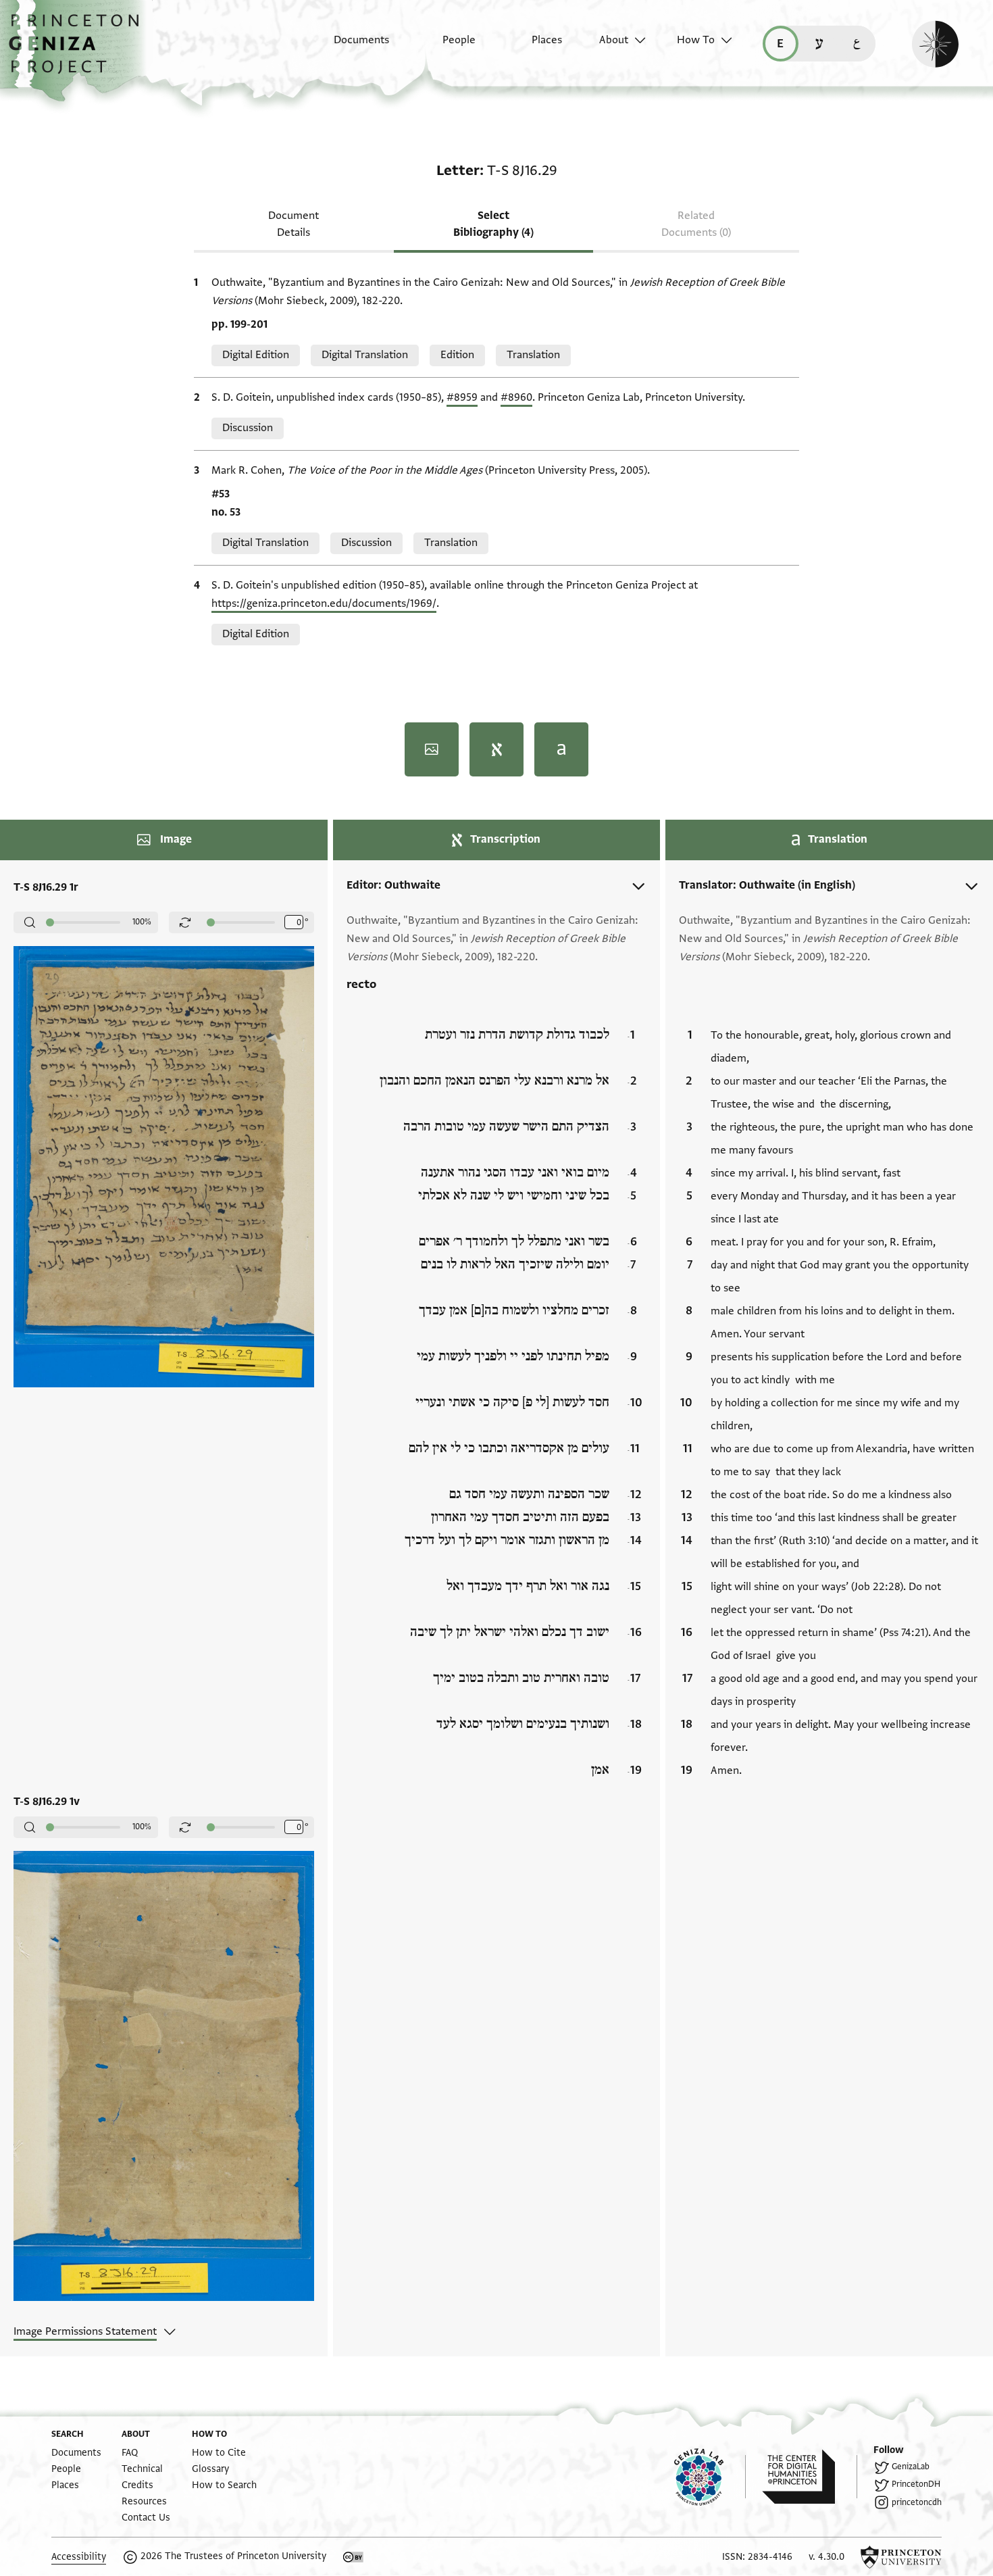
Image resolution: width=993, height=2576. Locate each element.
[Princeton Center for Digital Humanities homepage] (810, 2477)
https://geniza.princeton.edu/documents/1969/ (324, 603)
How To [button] (696, 40)
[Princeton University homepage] (901, 2557)
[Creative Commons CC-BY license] (353, 2557)
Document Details (294, 224)
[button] (79, 51)
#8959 (462, 397)
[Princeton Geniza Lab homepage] (710, 2477)
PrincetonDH (916, 2484)
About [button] (614, 40)
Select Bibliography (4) (493, 224)
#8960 (516, 397)
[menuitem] (350, 47)
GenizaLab (911, 2467)
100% (142, 922)
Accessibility (79, 2557)
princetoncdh (917, 2502)
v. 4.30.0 (826, 2557)
